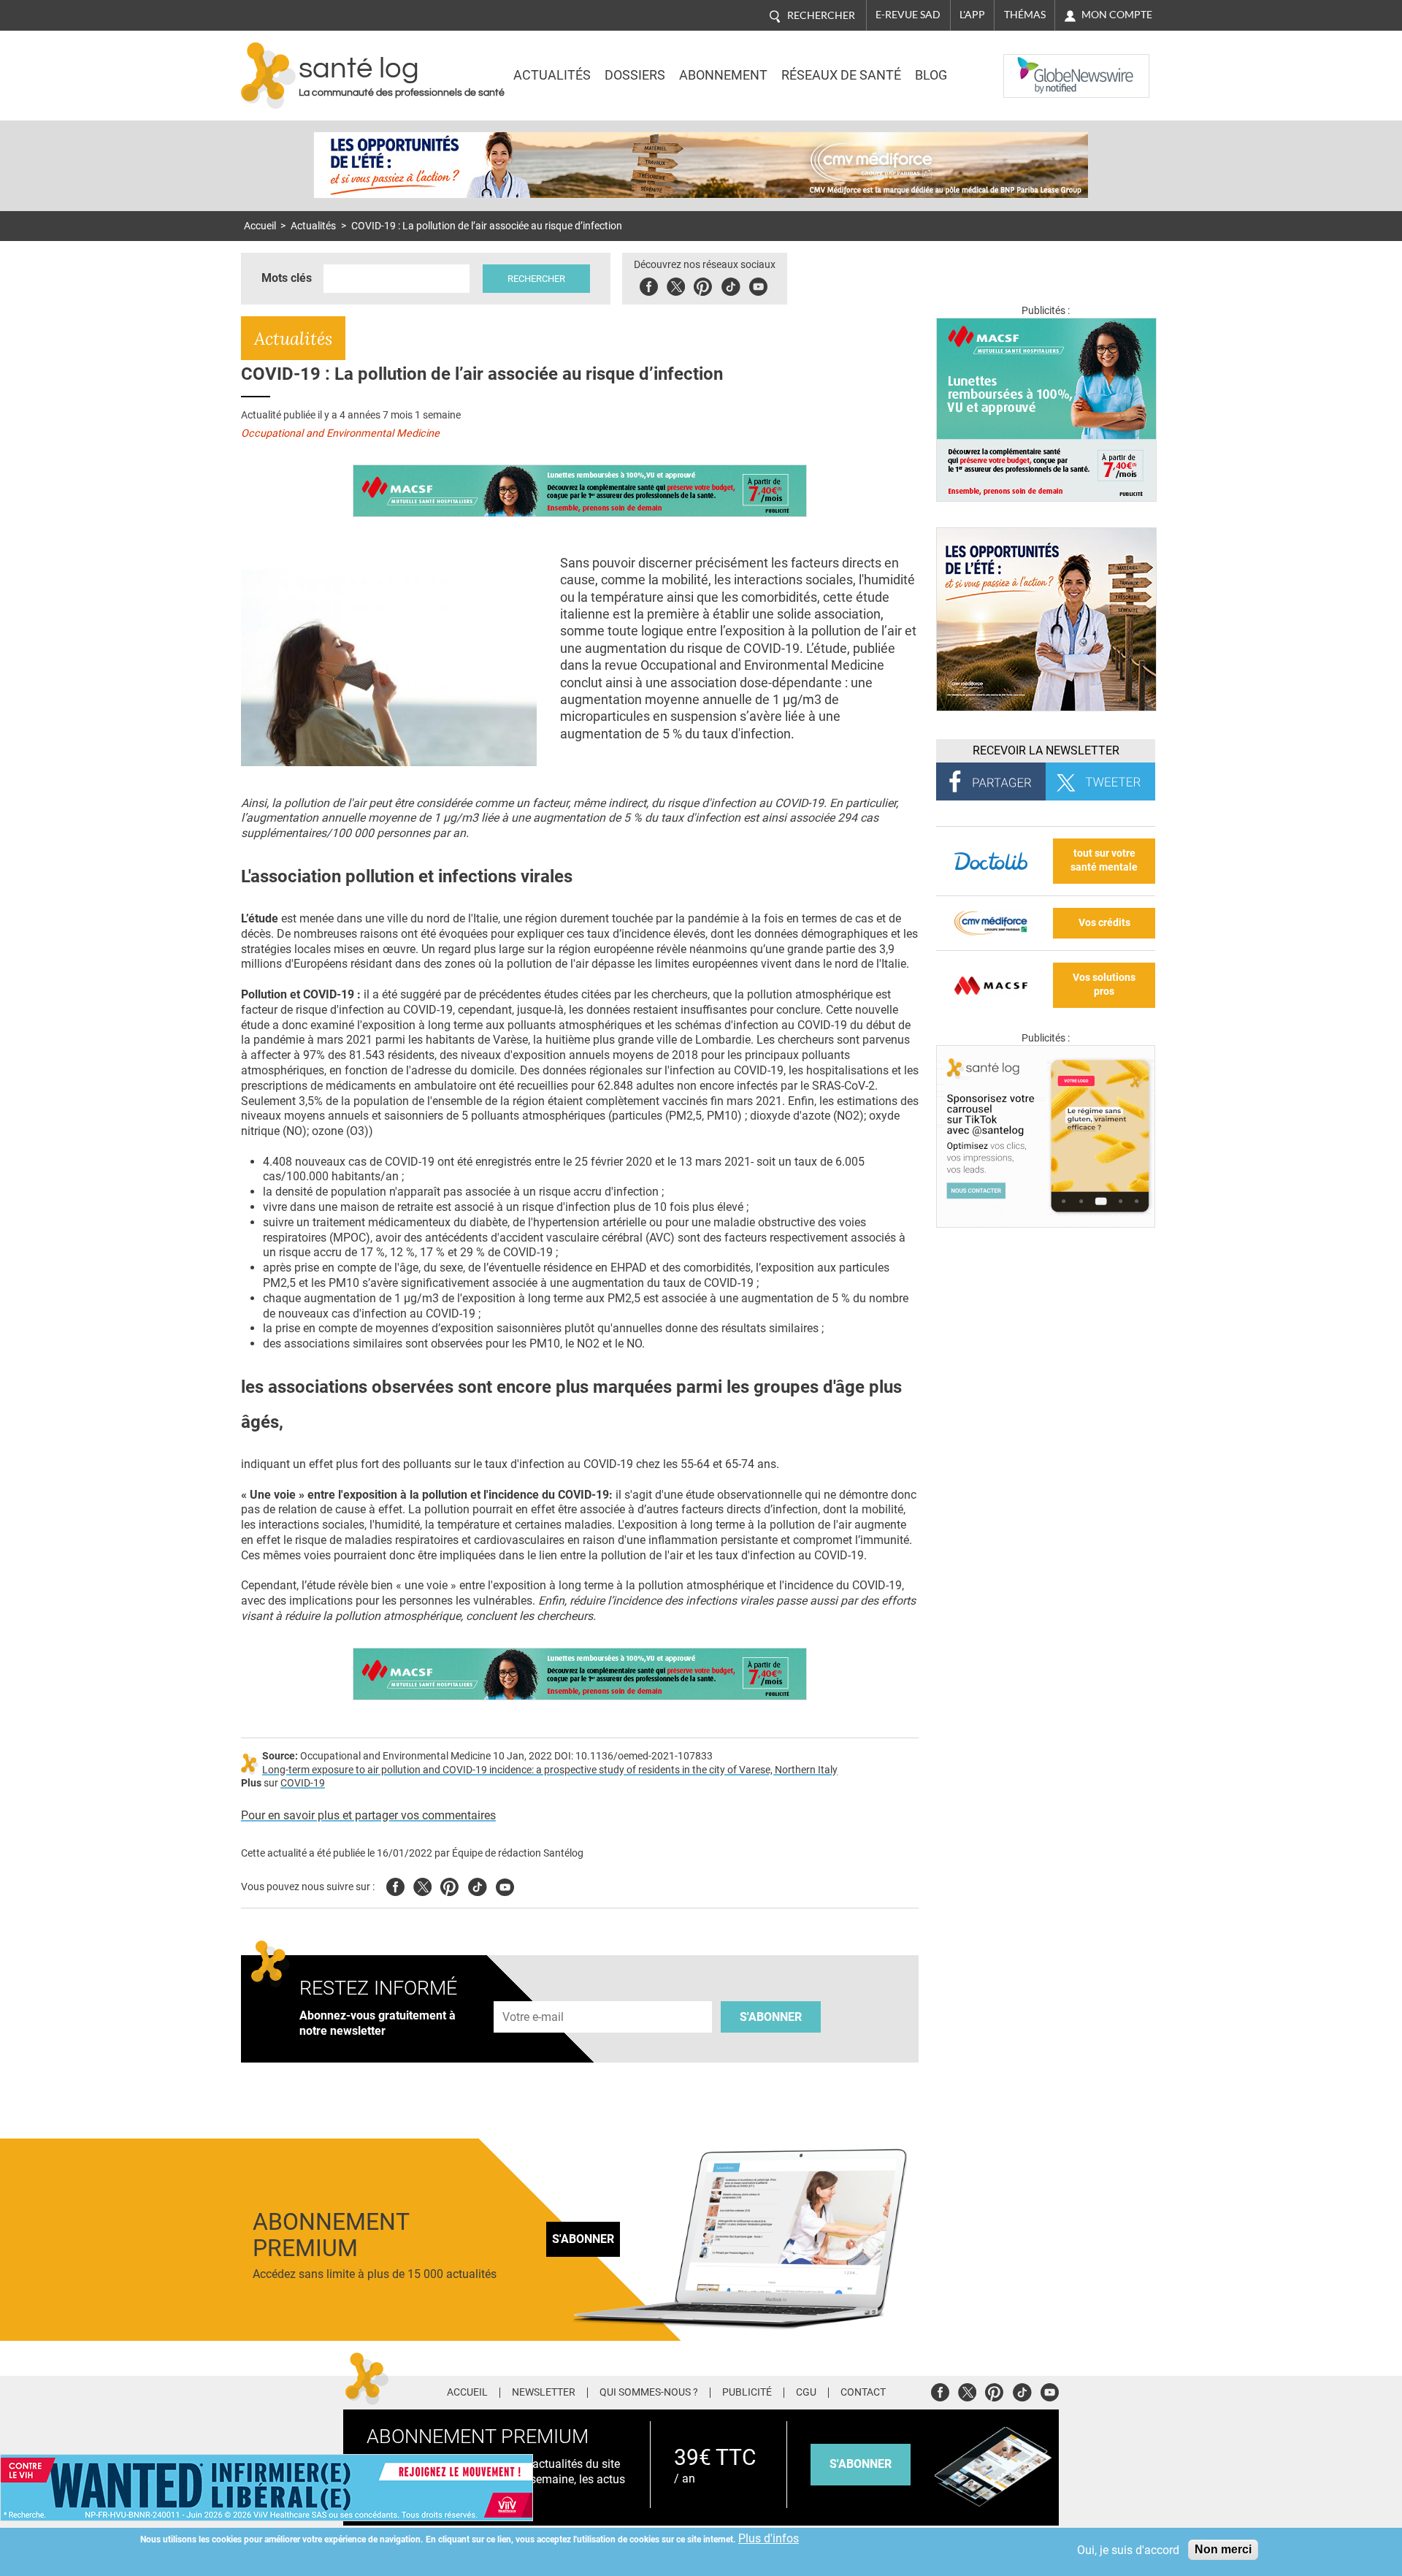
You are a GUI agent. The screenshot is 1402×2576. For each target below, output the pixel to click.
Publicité (747, 2393)
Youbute (758, 284)
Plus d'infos (769, 2538)
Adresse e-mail (534, 1993)
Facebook (649, 284)
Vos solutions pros (1104, 985)
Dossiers (635, 75)
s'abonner (861, 2464)
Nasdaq (1033, 65)
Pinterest (703, 284)
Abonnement (723, 75)
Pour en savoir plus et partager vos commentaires (368, 1815)
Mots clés (287, 278)
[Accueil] (268, 76)
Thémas (1025, 15)
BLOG (931, 75)
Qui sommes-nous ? (649, 2393)
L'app (972, 15)
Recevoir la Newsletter (1046, 750)
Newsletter (544, 2393)
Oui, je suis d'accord (1128, 2550)
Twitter (676, 284)
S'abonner (771, 2017)
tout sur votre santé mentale (1104, 860)
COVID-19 (303, 1783)
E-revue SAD (908, 15)
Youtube (505, 1885)
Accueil (260, 226)
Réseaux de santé (841, 75)
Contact (863, 2393)
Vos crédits (1104, 923)
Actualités (552, 75)
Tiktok (731, 284)
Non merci (1223, 2549)
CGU (806, 2393)
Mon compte (1117, 15)
